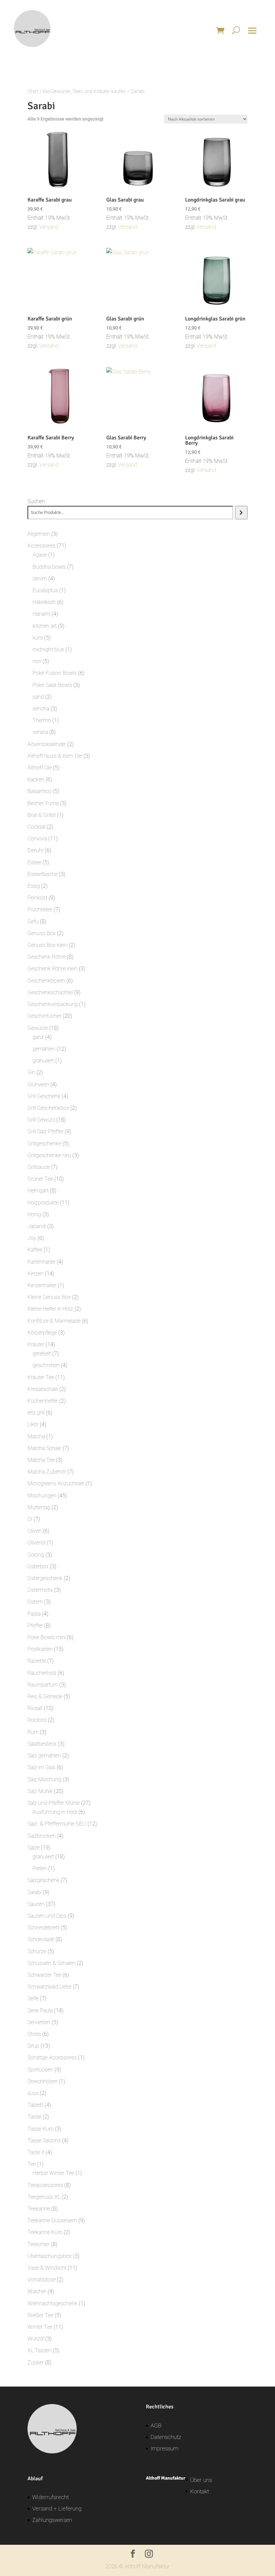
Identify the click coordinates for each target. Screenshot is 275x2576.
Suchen (36, 501)
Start (33, 91)
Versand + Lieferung (57, 2508)
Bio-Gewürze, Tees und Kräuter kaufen (85, 91)
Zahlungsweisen (52, 2520)
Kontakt (200, 2491)
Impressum (164, 2448)
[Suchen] (241, 513)
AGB (156, 2426)
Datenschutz (166, 2437)
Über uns (201, 2480)
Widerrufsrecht (50, 2497)
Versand (49, 227)
